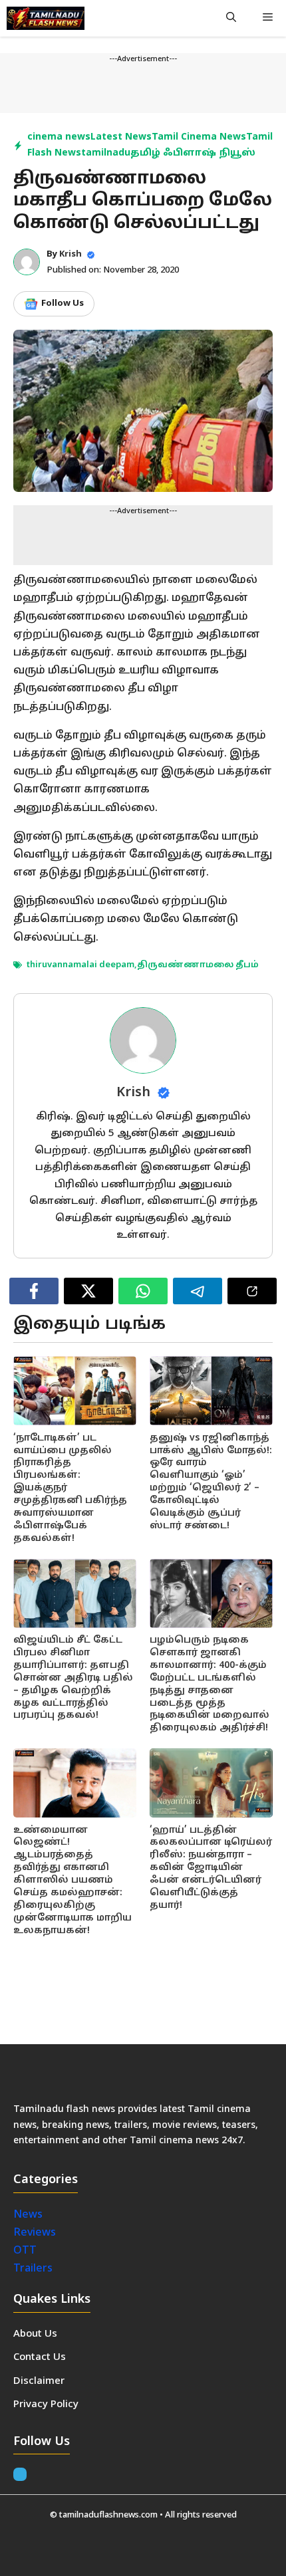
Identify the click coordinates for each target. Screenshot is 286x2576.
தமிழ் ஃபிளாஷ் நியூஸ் (193, 153)
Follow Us (63, 304)
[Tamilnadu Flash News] (46, 18)
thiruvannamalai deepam (80, 965)
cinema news (59, 137)
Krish (71, 255)
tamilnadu (106, 153)
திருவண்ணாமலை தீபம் (198, 965)
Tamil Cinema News (199, 137)
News (29, 2215)
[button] (231, 18)
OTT (25, 2251)
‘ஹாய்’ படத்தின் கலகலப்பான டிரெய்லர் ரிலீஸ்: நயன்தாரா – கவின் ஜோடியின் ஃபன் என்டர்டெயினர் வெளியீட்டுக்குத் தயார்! (211, 1868)
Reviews (35, 2233)
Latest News (121, 137)
